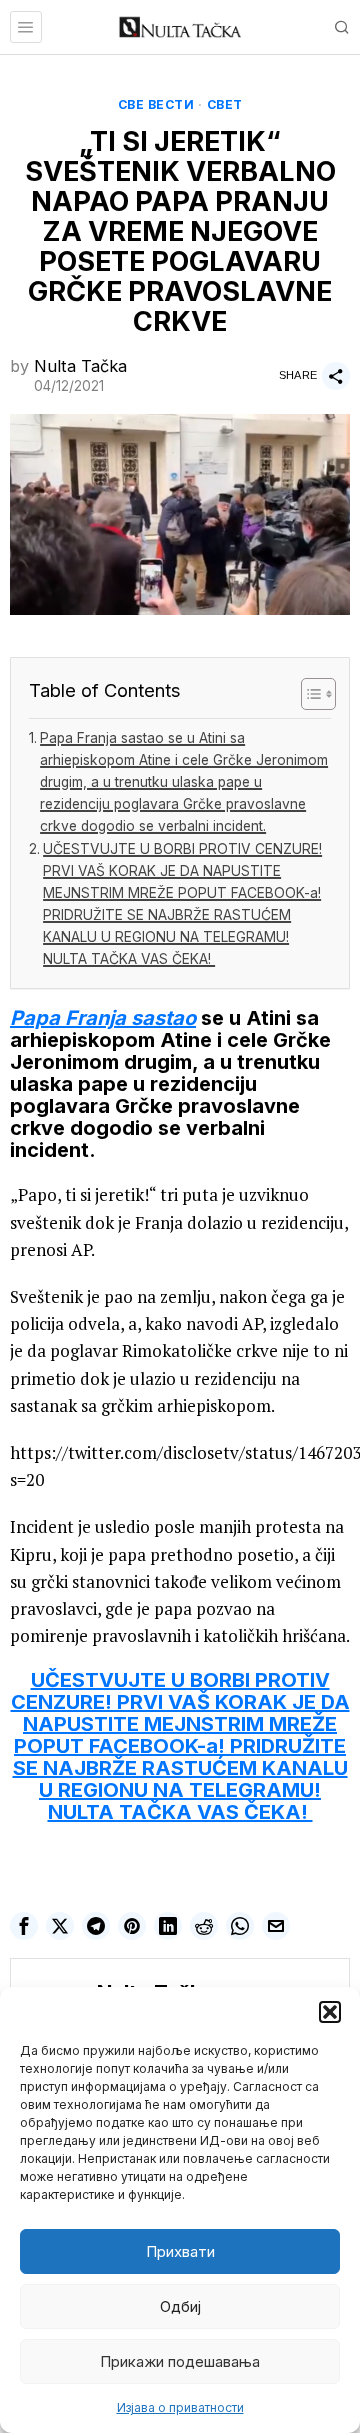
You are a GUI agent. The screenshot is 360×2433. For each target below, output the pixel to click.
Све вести (156, 104)
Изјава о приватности (180, 2407)
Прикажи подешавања (180, 2361)
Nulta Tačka (80, 366)
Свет (225, 104)
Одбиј (180, 2306)
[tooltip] (24, 1926)
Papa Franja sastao (103, 1018)
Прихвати (180, 2251)
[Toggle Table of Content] (308, 694)
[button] (330, 2012)
